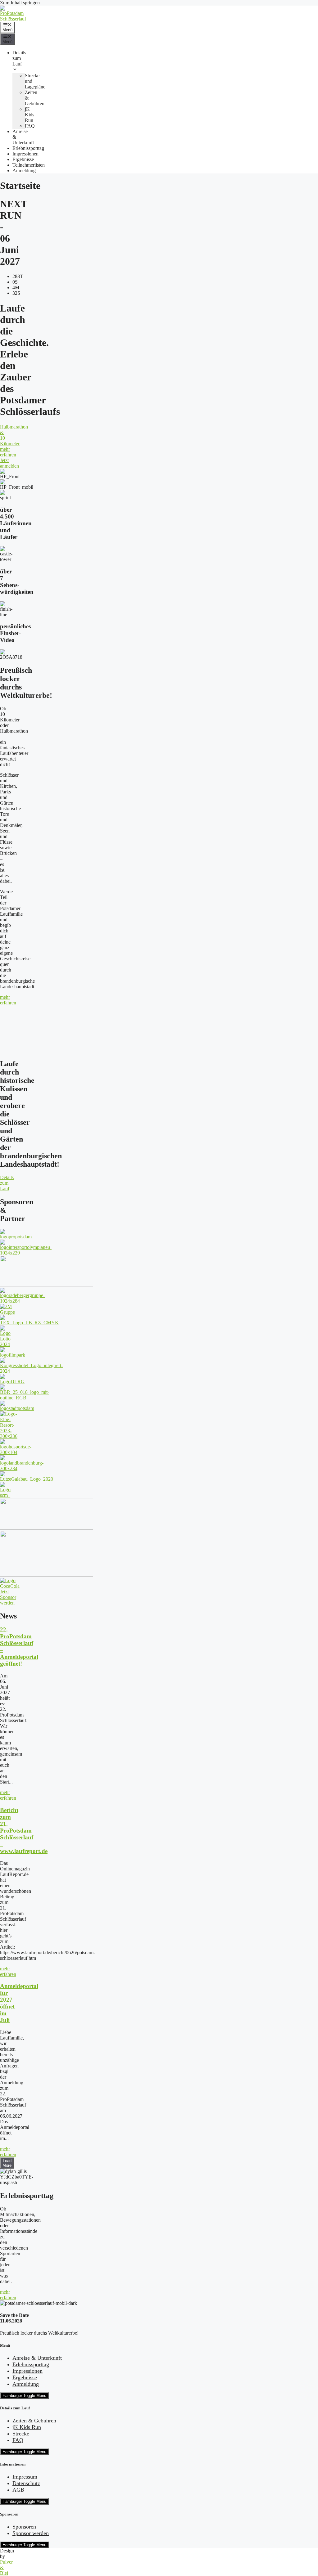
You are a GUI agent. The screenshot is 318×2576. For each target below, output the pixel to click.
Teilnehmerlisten (29, 165)
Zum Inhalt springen (20, 3)
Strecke (21, 2434)
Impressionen (25, 154)
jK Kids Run (30, 115)
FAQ (30, 126)
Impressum (25, 2477)
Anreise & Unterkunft (37, 2358)
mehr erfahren (8, 1795)
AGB (18, 2490)
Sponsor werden (31, 2533)
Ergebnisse (23, 159)
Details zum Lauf (19, 58)
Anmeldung (24, 171)
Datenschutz (26, 2483)
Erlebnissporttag (28, 148)
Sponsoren (24, 2527)
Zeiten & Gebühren (34, 2421)
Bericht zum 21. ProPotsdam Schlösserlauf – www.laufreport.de (24, 1831)
